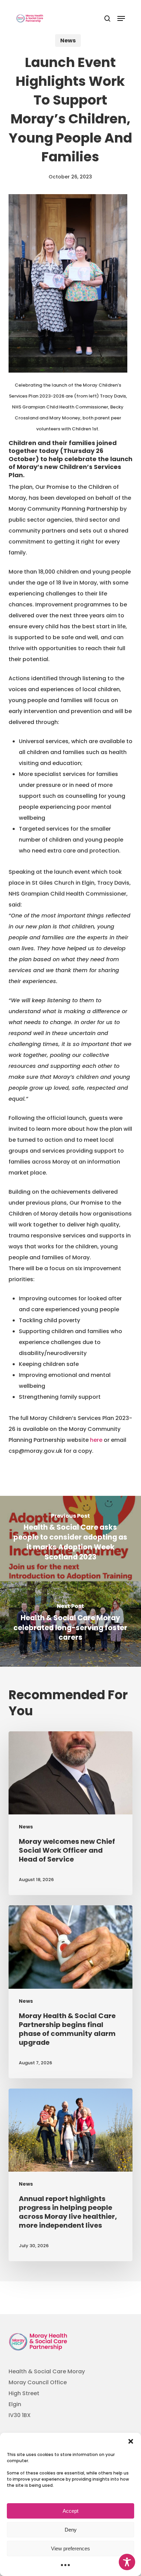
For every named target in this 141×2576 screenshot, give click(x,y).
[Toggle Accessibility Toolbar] (127, 2562)
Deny (71, 2530)
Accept (70, 2511)
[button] (131, 2441)
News (68, 41)
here (96, 1440)
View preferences (70, 2548)
